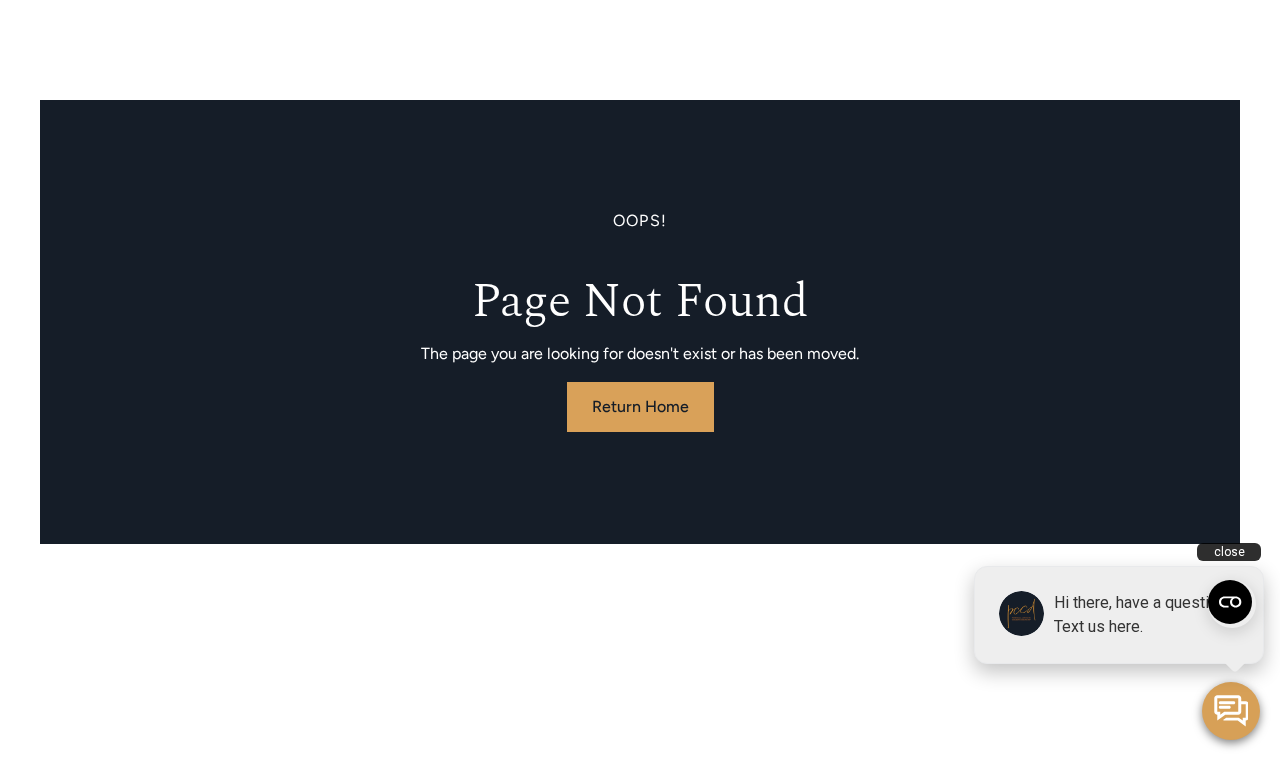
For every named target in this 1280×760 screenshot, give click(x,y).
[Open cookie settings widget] (1230, 602)
